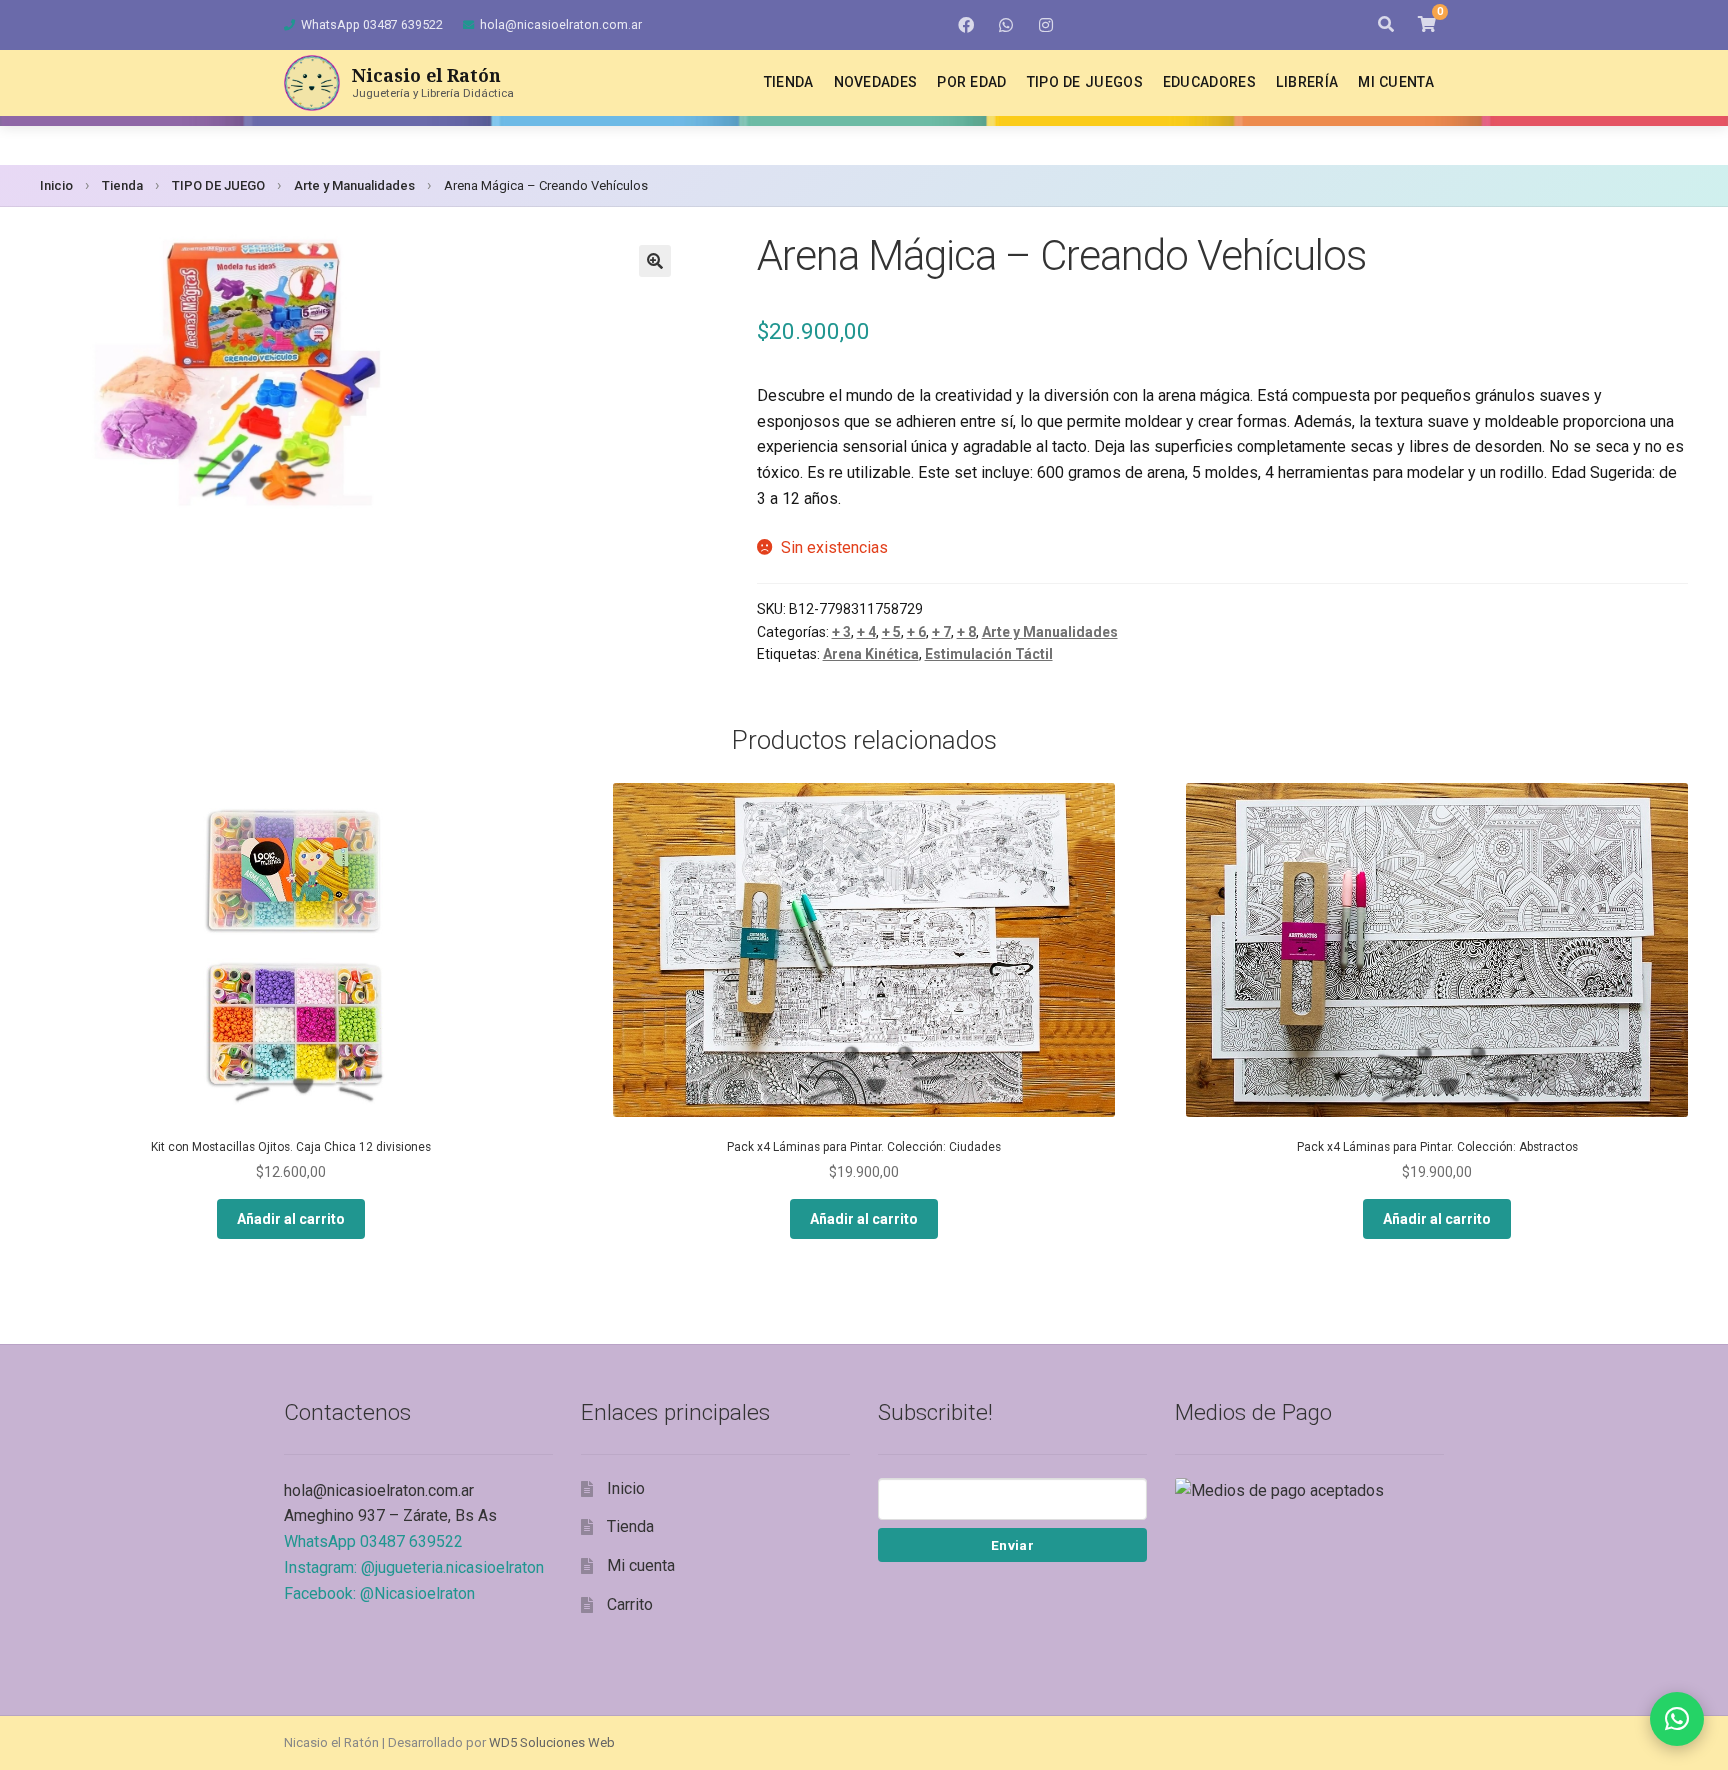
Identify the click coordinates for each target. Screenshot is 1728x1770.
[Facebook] (966, 25)
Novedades (876, 82)
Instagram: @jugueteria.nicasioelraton (414, 1567)
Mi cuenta (1396, 82)
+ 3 (841, 632)
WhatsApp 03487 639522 (372, 24)
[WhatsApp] (1006, 25)
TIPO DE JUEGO (218, 185)
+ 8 (966, 632)
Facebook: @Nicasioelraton (379, 1593)
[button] (655, 261)
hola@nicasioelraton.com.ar (561, 24)
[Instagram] (1046, 25)
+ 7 (941, 632)
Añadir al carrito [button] (291, 1219)
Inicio (56, 185)
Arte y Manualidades (354, 185)
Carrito (630, 1604)
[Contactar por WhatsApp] (1677, 1719)
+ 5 (891, 632)
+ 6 (916, 632)
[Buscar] (1386, 25)
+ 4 (866, 632)
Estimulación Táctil (989, 654)
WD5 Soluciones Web (552, 1742)
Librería (1307, 82)
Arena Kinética (871, 654)
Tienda (789, 82)
